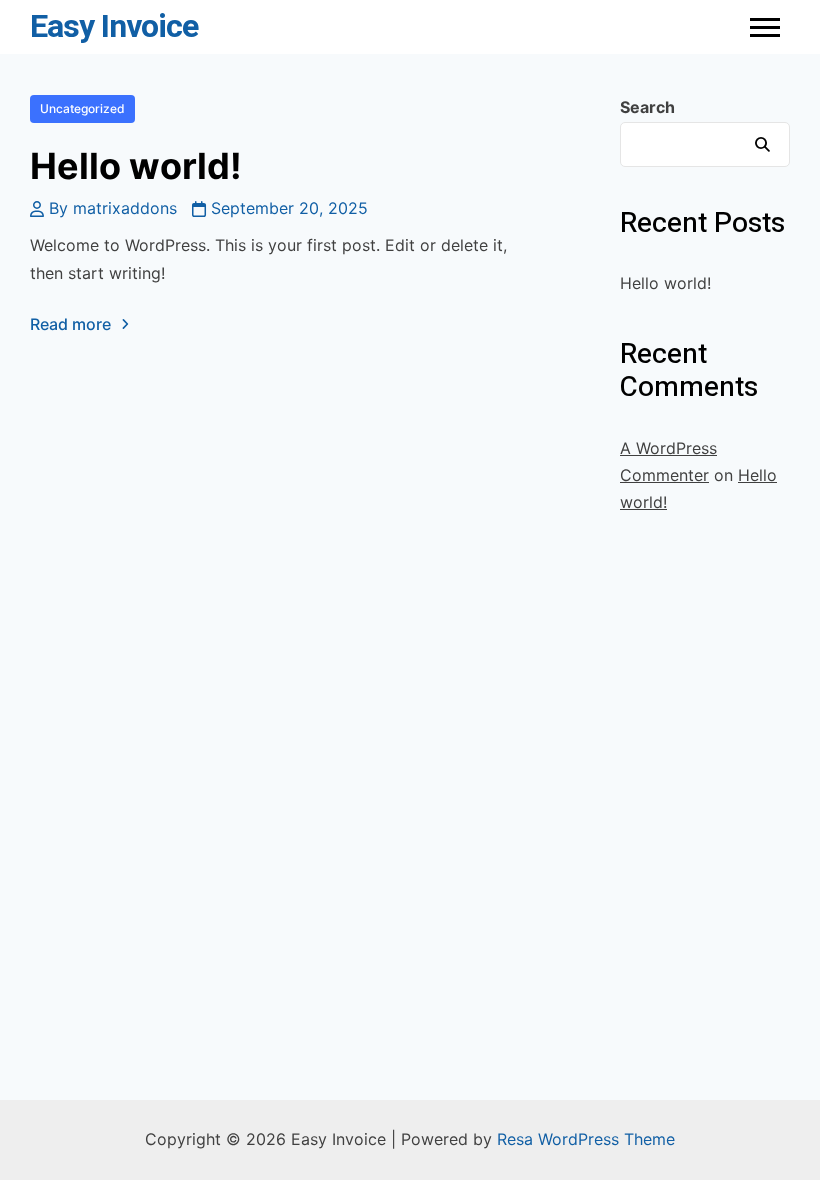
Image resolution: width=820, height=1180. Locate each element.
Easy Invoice (114, 26)
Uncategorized (82, 108)
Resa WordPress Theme (586, 1139)
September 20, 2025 (289, 208)
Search (647, 107)
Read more (70, 324)
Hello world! (136, 166)
